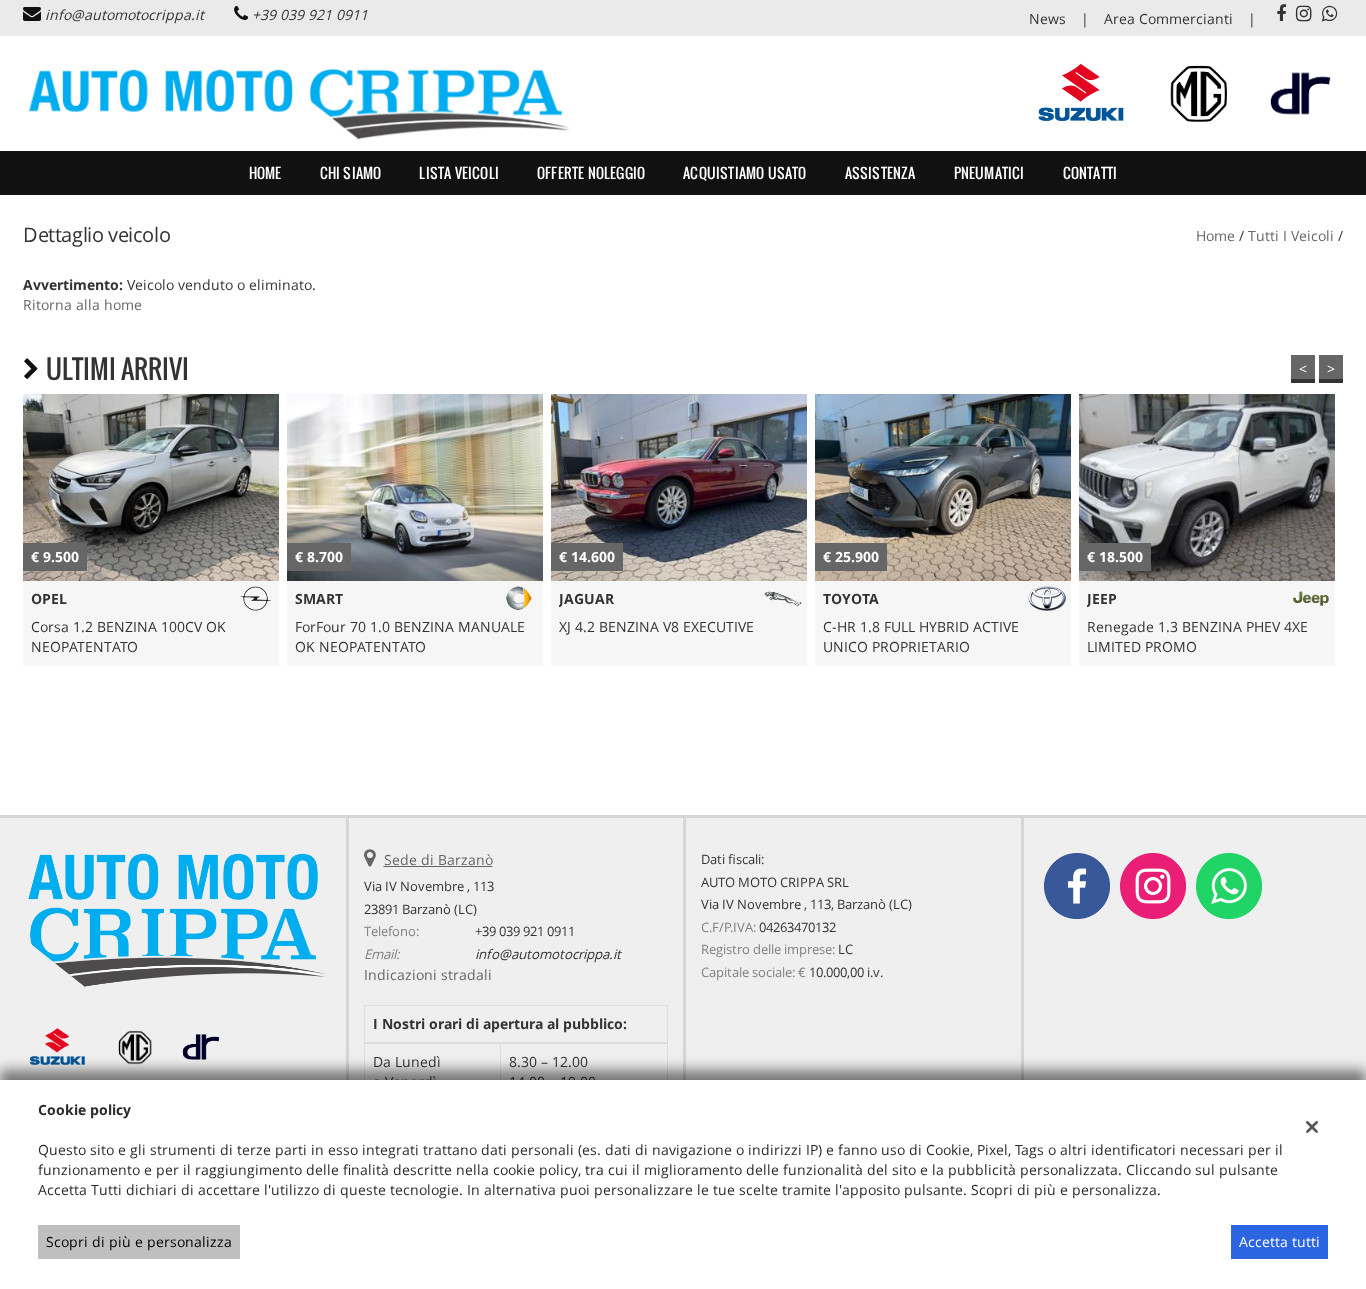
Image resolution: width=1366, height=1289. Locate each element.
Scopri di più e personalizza (139, 1241)
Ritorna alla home (82, 304)
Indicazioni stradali (428, 974)
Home (265, 172)
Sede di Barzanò (438, 859)
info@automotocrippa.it (124, 14)
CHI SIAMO (351, 172)
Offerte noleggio (591, 172)
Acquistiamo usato (744, 172)
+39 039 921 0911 (310, 14)
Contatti (1090, 172)
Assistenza (880, 172)
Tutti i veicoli (1291, 235)
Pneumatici (989, 172)
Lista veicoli (459, 172)
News (1047, 18)
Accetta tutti (1279, 1241)
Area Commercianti (1168, 18)
